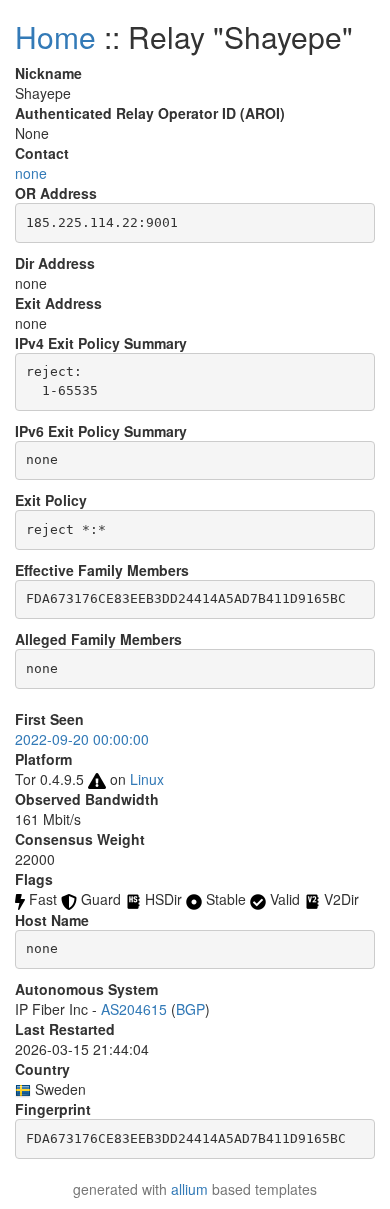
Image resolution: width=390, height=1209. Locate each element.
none (31, 173)
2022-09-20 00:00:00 (82, 739)
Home (55, 36)
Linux (147, 779)
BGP (190, 1009)
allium (189, 1189)
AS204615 (134, 1009)
